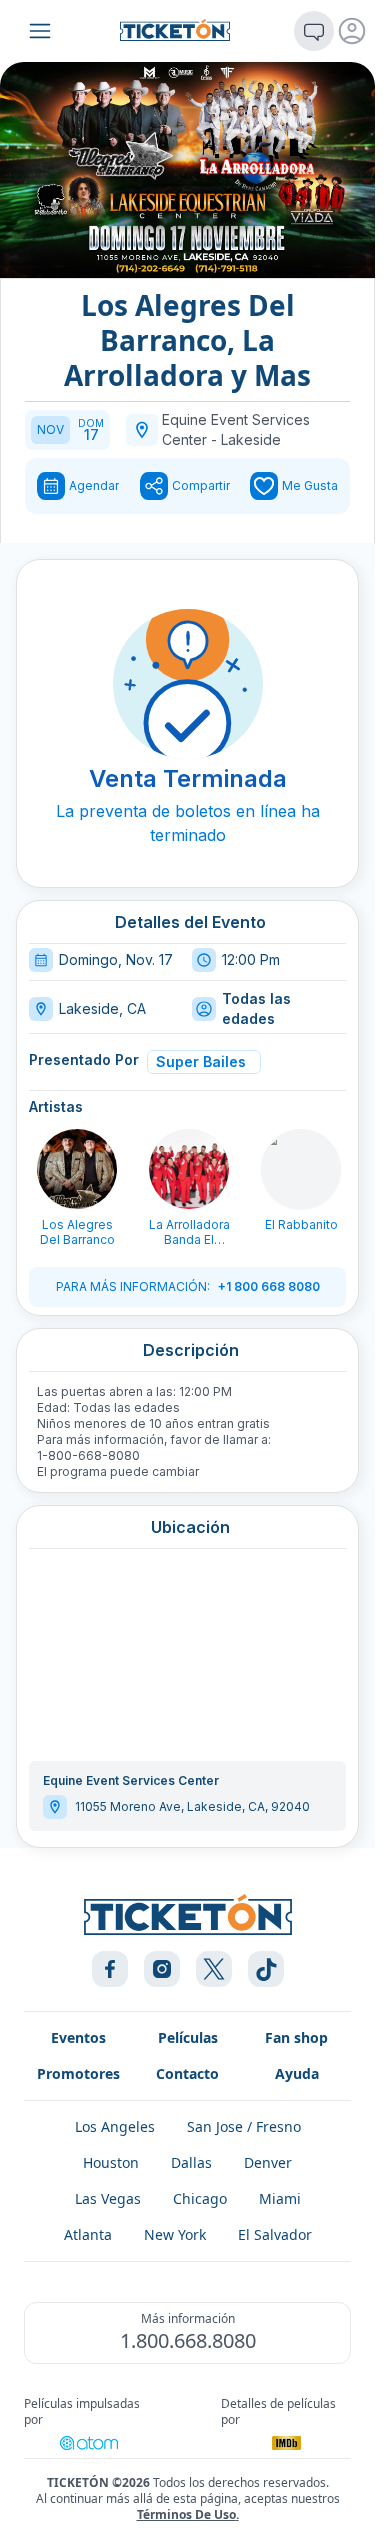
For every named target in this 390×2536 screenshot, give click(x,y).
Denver (268, 2162)
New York (175, 2234)
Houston (111, 2162)
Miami (280, 2198)
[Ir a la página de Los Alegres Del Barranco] (77, 1169)
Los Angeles (115, 2126)
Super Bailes (201, 1061)
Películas (188, 2037)
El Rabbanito (301, 1224)
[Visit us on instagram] (162, 1969)
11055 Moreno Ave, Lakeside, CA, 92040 (192, 1806)
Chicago (200, 2198)
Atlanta (88, 2234)
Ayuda (297, 2073)
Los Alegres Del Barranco (77, 1232)
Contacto (187, 2073)
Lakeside (251, 439)
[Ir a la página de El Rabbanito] (301, 1169)
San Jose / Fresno (244, 2126)
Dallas (191, 2162)
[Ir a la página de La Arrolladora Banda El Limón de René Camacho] (189, 1169)
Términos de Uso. (188, 2514)
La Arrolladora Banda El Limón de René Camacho (189, 1232)
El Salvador (275, 2234)
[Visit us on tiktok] (266, 1969)
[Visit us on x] (214, 1969)
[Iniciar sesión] (352, 31)
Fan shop (296, 2037)
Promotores (78, 2073)
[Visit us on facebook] (110, 1969)
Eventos (78, 2037)
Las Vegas (108, 2198)
